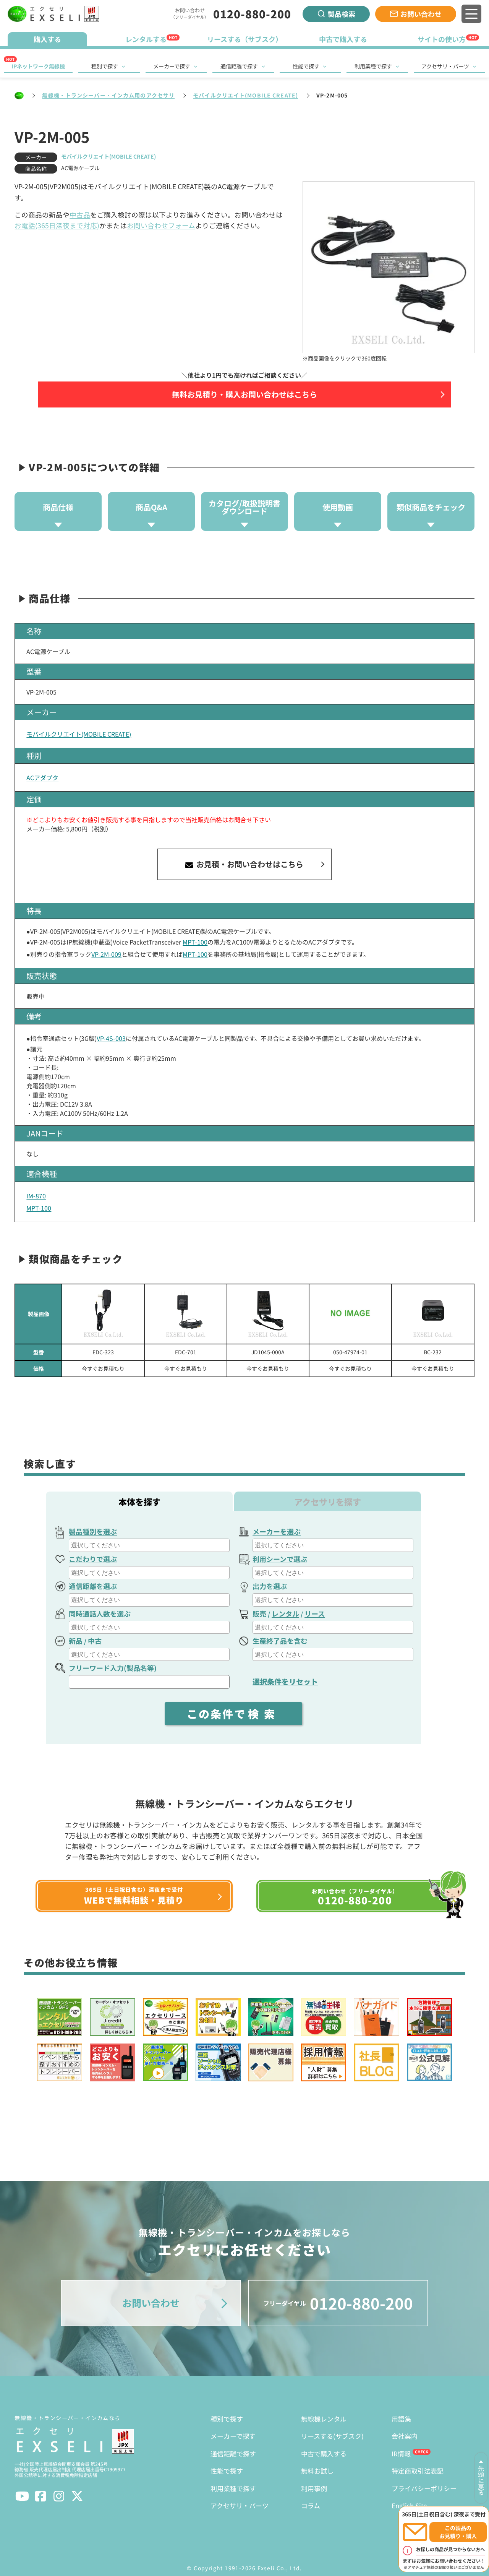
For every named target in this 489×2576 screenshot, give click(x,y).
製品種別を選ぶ (93, 1531)
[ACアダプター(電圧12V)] (268, 1314)
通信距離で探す (239, 66)
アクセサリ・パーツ (445, 66)
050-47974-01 (350, 1352)
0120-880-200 (252, 14)
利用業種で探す (373, 66)
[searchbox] (150, 1545)
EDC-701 (186, 1352)
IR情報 (401, 2453)
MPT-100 (195, 942)
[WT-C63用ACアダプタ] (350, 1314)
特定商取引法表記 (418, 2471)
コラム (311, 2505)
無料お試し (317, 2471)
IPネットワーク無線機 (38, 66)
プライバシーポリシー (424, 2488)
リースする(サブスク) (332, 2436)
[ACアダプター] (103, 1314)
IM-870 (36, 1196)
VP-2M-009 (106, 954)
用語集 (401, 2419)
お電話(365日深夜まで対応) (57, 225)
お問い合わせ (421, 14)
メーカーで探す (172, 66)
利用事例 (314, 2488)
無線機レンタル (324, 2419)
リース (315, 1613)
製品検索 (342, 14)
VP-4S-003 (111, 1038)
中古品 (80, 215)
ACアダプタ (42, 778)
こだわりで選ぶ (93, 1559)
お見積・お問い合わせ (249, 864)
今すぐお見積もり (103, 1368)
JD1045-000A (268, 1352)
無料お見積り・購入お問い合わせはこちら (244, 394)
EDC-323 (103, 1352)
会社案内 (405, 2436)
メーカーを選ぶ (277, 1531)
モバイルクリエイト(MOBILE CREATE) (245, 95)
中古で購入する (324, 2453)
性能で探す (306, 66)
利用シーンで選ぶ (280, 1559)
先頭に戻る (481, 2480)
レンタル (285, 1613)
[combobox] (149, 1545)
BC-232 (433, 1352)
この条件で (233, 1714)
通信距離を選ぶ (93, 1586)
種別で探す (105, 66)
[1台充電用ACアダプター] (186, 1314)
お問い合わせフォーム (161, 225)
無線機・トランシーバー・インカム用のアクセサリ (108, 95)
